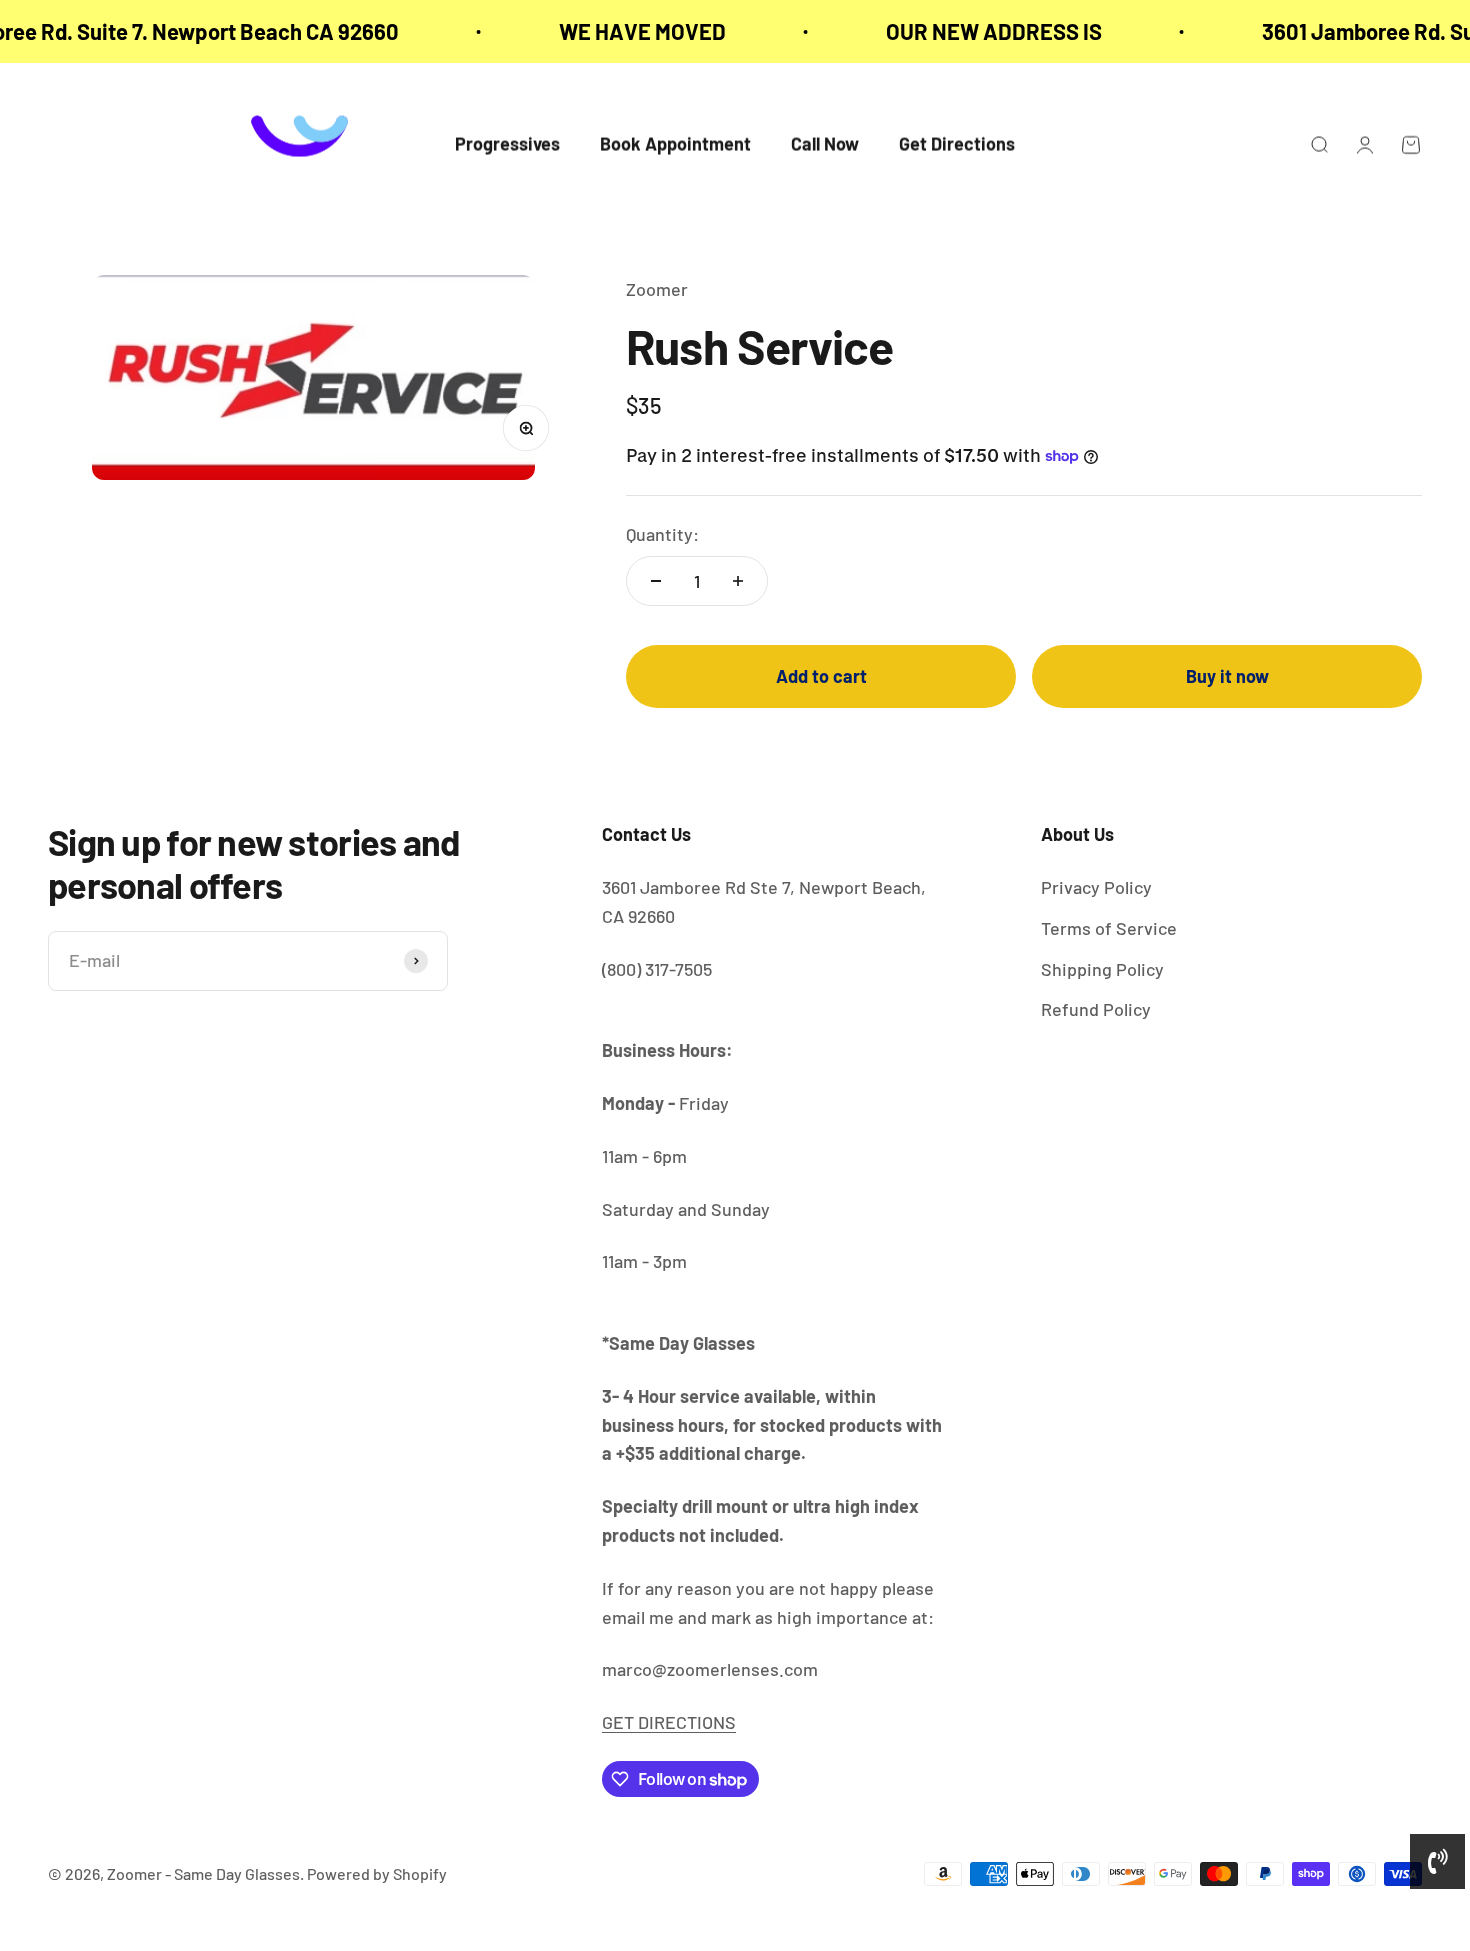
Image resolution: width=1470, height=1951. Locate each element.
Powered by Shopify (377, 1873)
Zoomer (657, 289)
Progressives (507, 145)
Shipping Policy (1102, 969)
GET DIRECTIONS (669, 1722)
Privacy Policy (1096, 887)
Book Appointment (675, 145)
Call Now (825, 145)
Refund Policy (1096, 1009)
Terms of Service (1109, 928)
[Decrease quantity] (656, 581)
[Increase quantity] (738, 581)
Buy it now (1227, 676)
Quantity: (662, 534)
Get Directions (957, 145)
